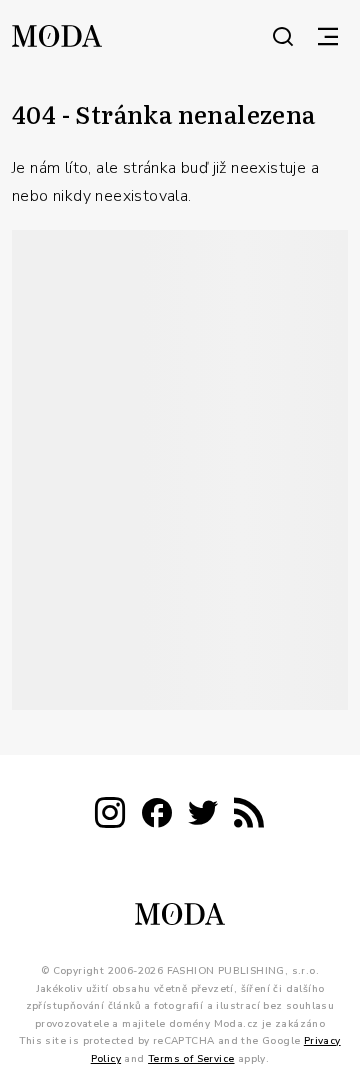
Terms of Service (191, 1059)
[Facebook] (157, 816)
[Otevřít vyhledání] (283, 36)
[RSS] (249, 816)
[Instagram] (110, 816)
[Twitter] (203, 816)
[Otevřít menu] (328, 36)
